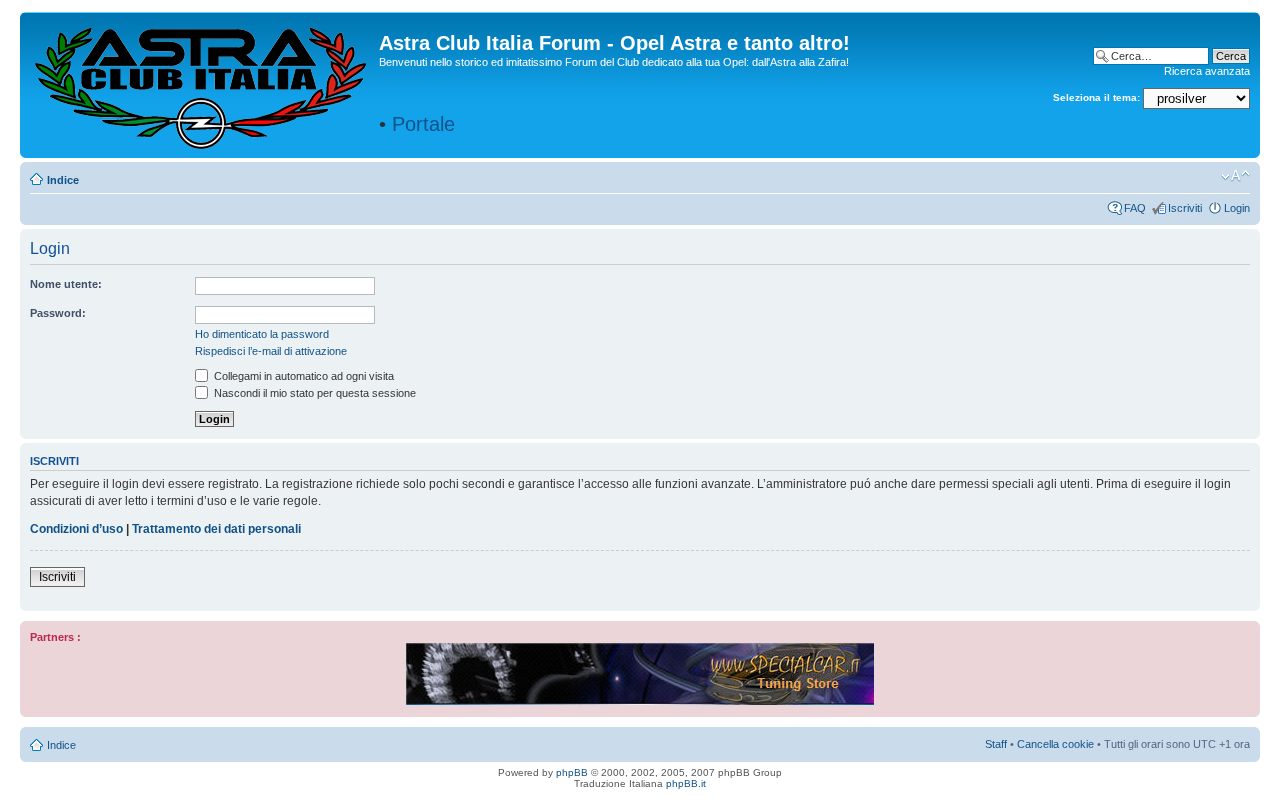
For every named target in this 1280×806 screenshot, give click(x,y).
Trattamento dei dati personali (216, 529)
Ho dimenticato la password (262, 334)
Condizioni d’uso (76, 529)
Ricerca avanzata (1207, 71)
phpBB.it (686, 783)
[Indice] (202, 84)
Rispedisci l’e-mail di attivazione (271, 351)
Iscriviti (1185, 208)
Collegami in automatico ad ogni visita (302, 376)
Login (1237, 208)
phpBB (572, 772)
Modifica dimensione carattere (1235, 176)
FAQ (1135, 208)
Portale (423, 124)
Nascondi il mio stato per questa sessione (313, 393)
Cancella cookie (1055, 744)
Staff (996, 744)
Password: (58, 313)
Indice (63, 180)
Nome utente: (66, 284)
